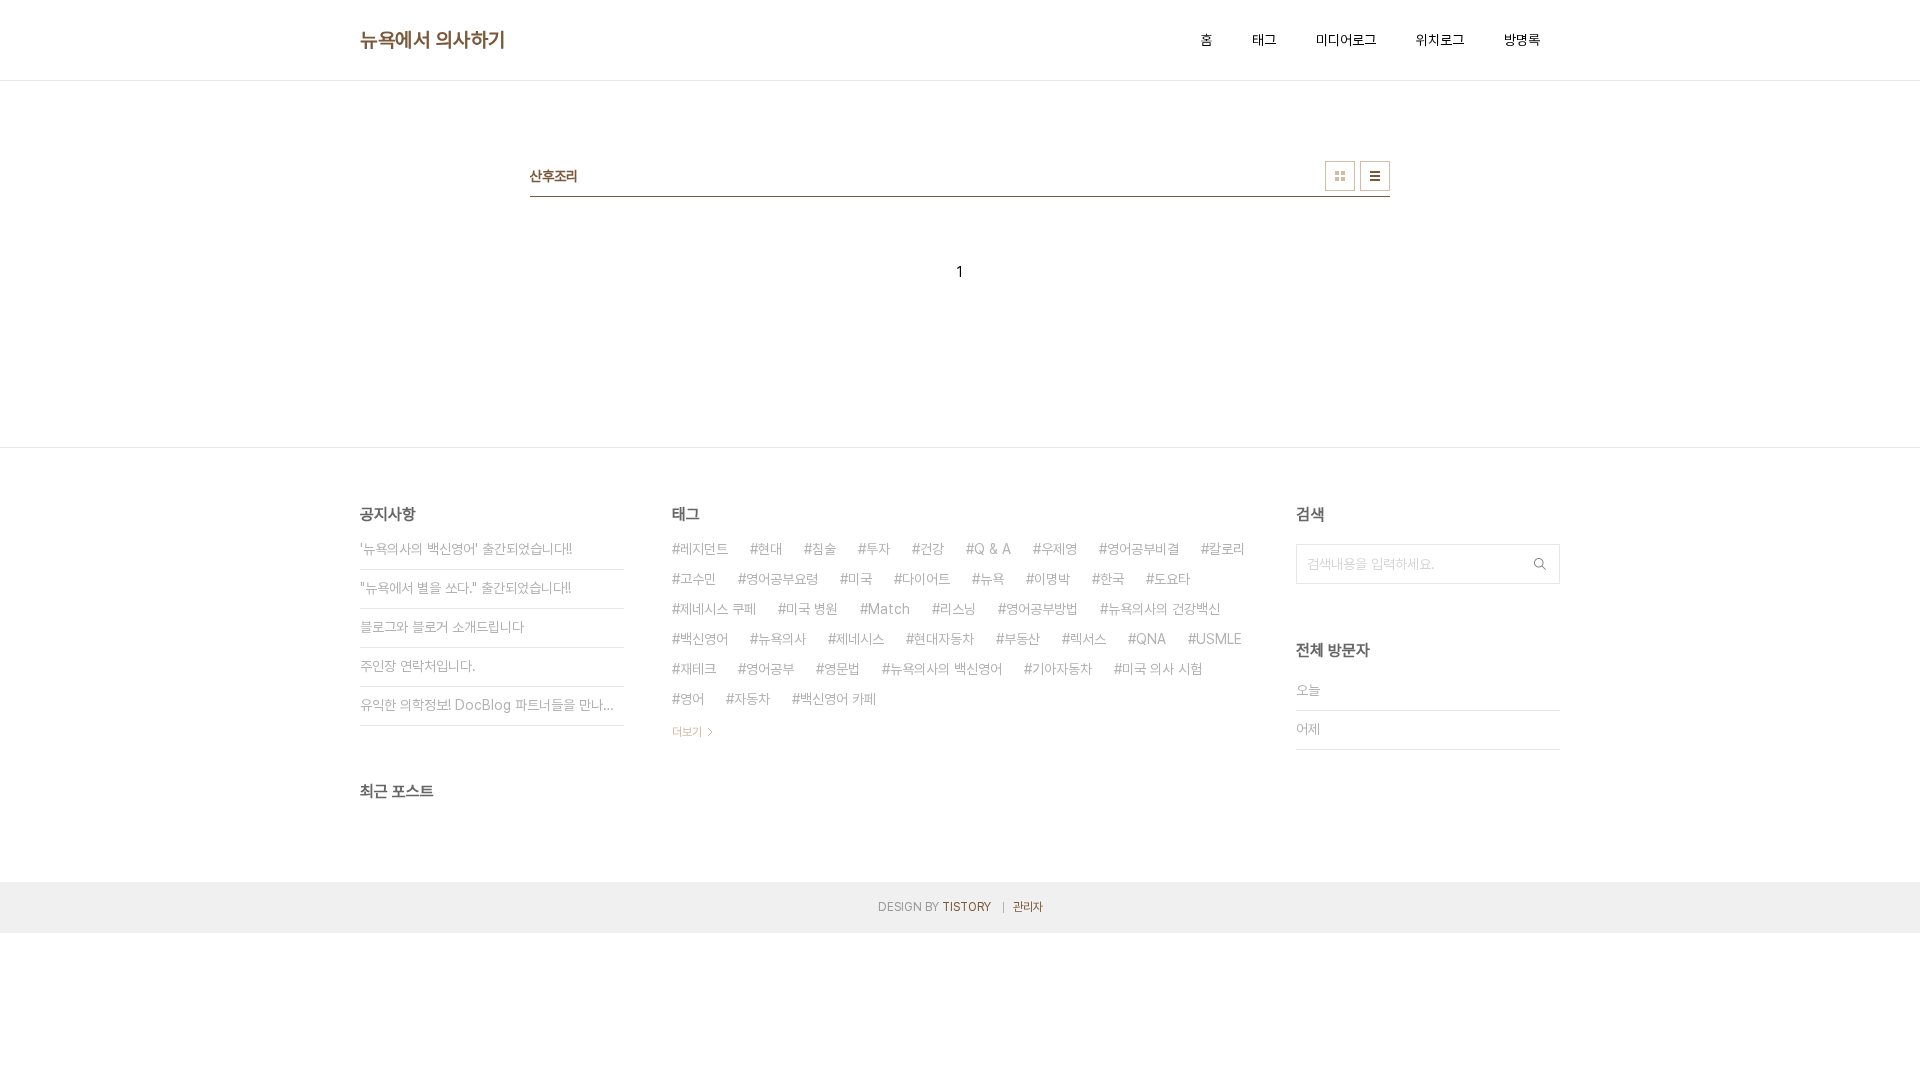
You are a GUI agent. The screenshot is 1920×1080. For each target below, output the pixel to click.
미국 (860, 579)
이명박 (1052, 579)
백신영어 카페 (838, 699)
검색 (1540, 564)
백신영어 (704, 639)
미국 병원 (812, 609)
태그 (1264, 40)
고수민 (698, 579)
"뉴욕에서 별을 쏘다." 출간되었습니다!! (465, 588)
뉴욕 (992, 579)
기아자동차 (1062, 669)
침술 (824, 549)
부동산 (1022, 639)
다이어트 (926, 579)
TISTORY (966, 907)
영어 (692, 699)
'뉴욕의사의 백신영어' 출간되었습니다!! (466, 549)
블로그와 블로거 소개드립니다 (442, 627)
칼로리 (1227, 549)
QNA (1151, 639)
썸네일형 (1340, 176)
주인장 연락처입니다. (418, 666)
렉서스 (1088, 639)
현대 (770, 549)
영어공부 (770, 669)
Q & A (992, 549)
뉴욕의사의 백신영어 (946, 669)
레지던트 (704, 549)
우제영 (1059, 549)
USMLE (1219, 639)
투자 (878, 549)
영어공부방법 (1042, 609)
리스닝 (958, 609)
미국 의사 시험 (1162, 669)
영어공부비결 (1143, 549)
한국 (1112, 579)
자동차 (752, 699)
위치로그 (1440, 40)
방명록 (1522, 40)
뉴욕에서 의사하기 (433, 40)
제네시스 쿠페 (718, 609)
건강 (932, 549)
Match (889, 609)
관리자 (1028, 907)
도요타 (1172, 579)
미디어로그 (1346, 40)
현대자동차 (944, 639)
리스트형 (1375, 176)
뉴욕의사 (782, 639)
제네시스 (860, 639)
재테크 (698, 669)
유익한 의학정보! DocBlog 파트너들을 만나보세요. (492, 705)
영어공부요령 (782, 579)
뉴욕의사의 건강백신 (1164, 609)
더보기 (687, 732)
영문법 (842, 669)
